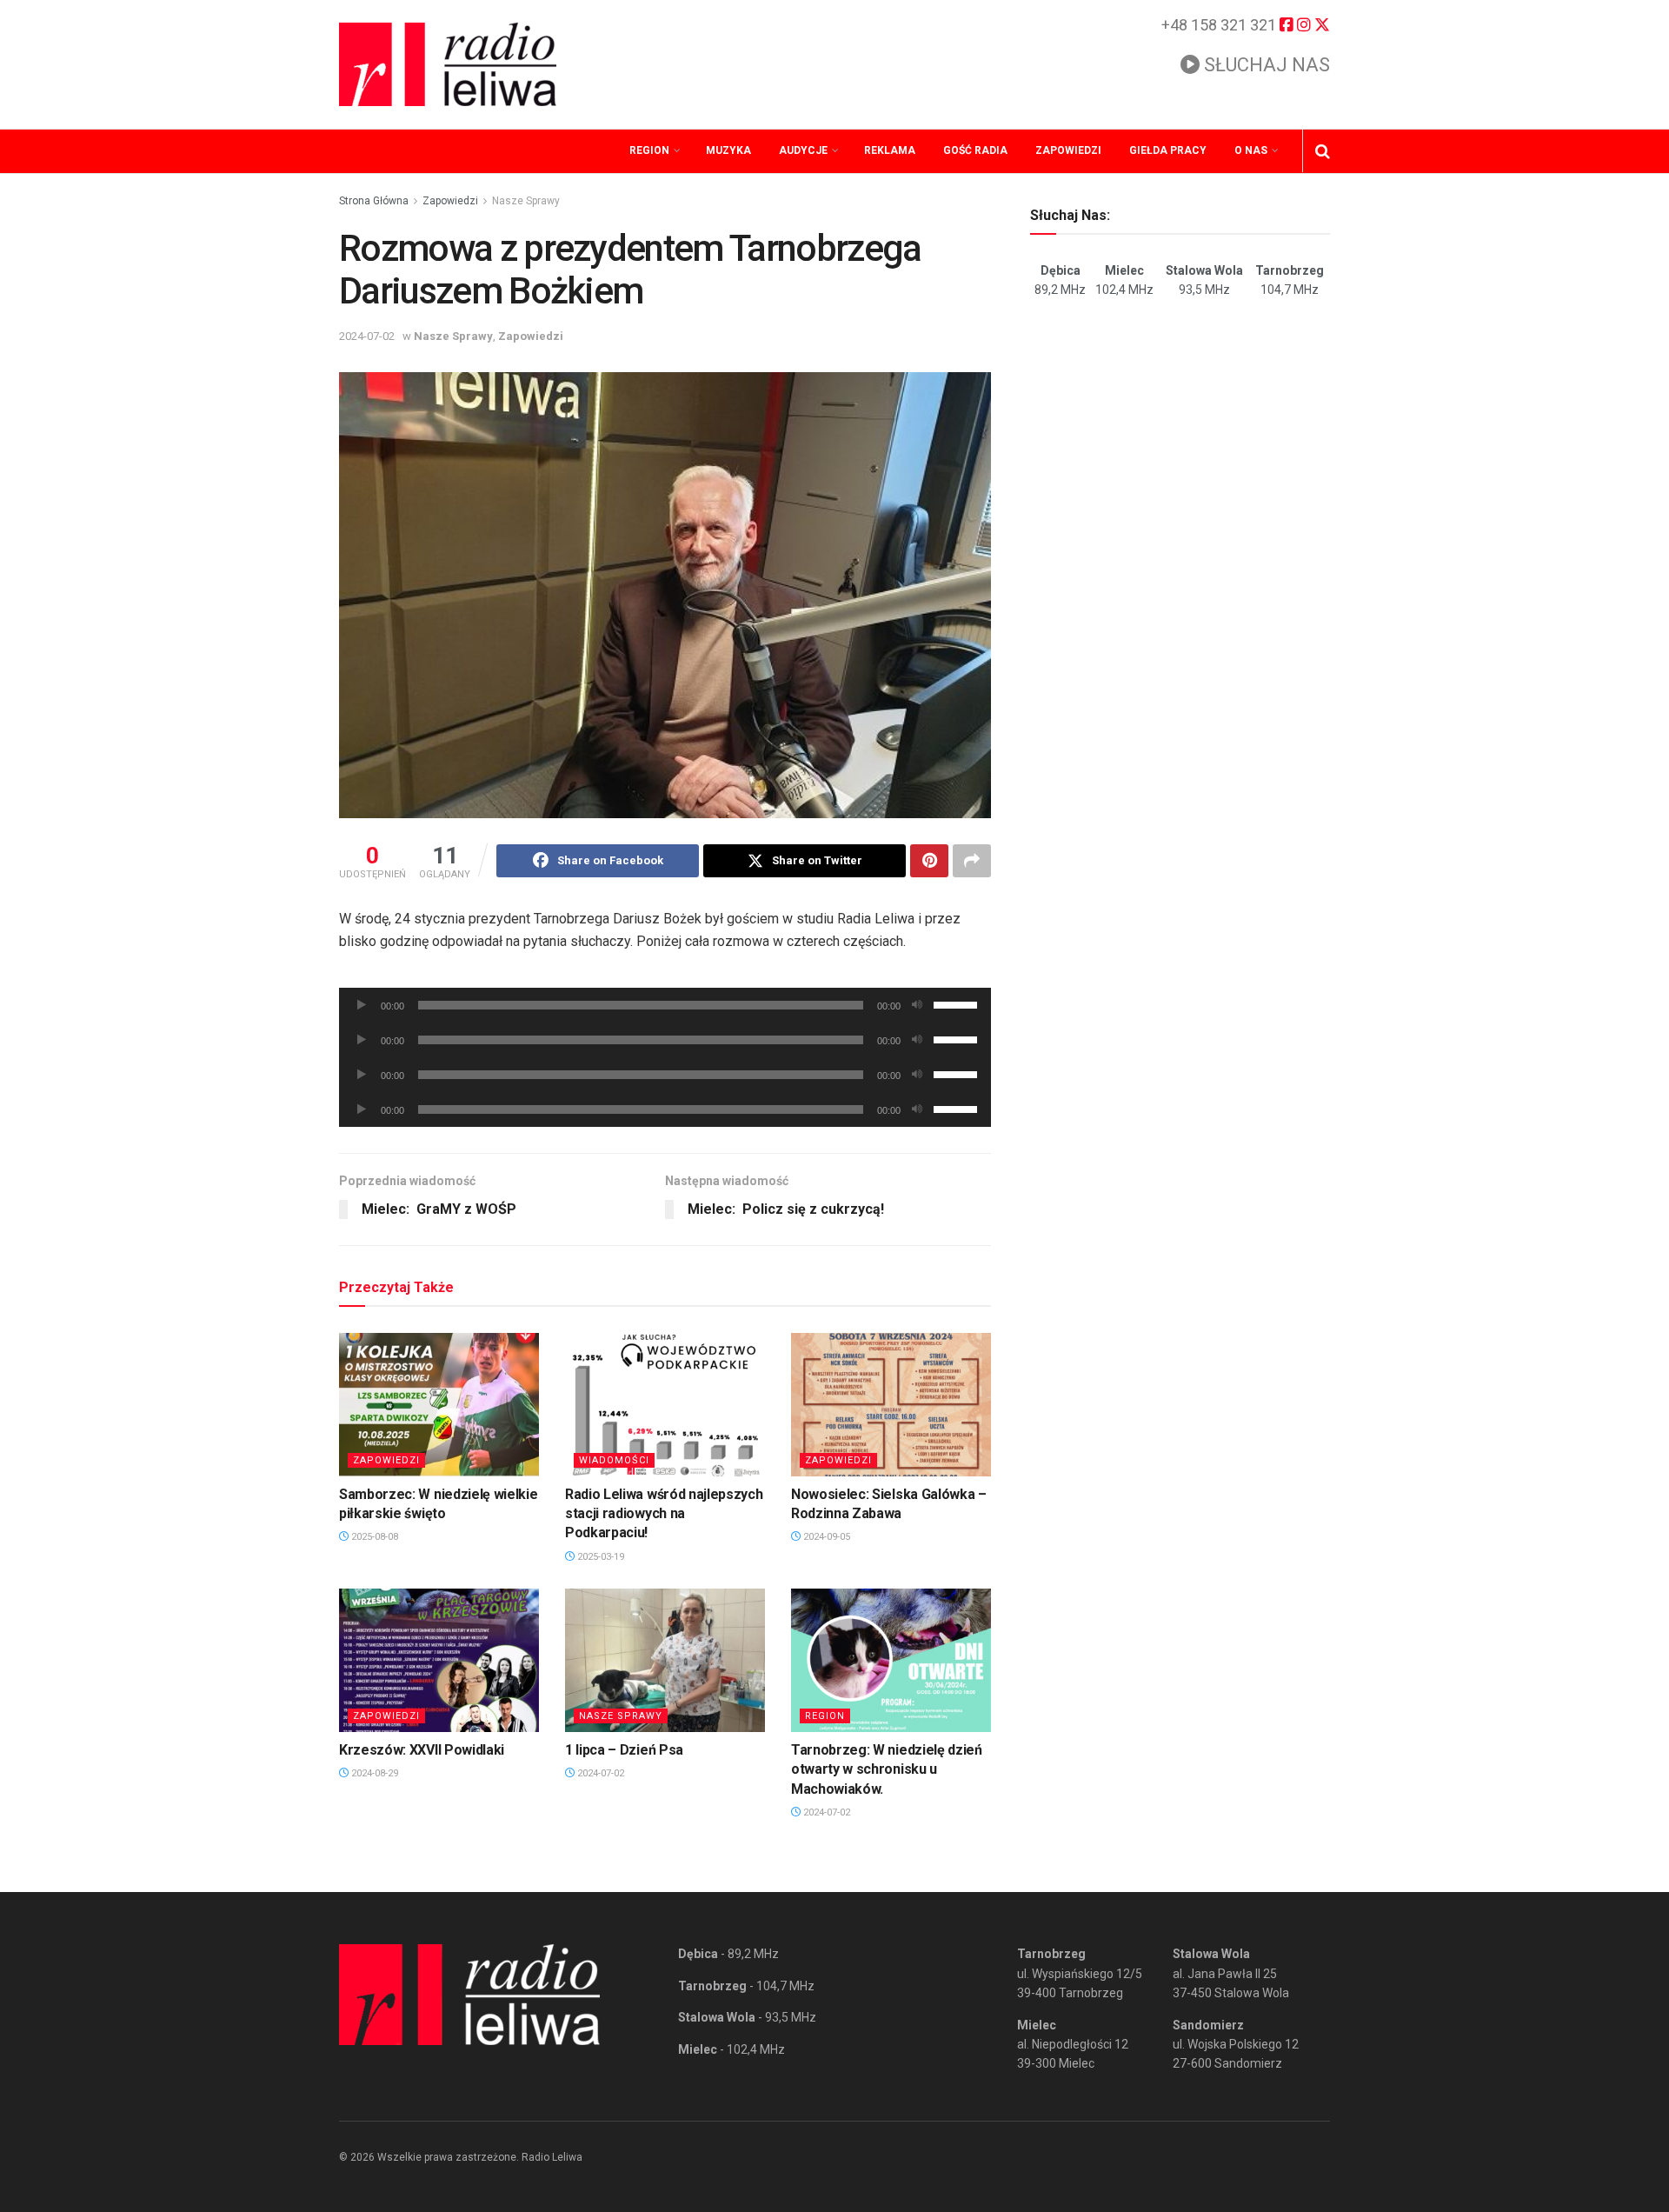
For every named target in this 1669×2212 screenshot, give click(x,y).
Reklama (890, 150)
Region (649, 150)
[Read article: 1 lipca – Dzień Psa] (665, 1660)
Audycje (803, 150)
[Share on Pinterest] (929, 861)
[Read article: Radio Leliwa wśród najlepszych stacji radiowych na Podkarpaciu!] (665, 1404)
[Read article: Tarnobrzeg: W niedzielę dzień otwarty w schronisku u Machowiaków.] (891, 1660)
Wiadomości (614, 1460)
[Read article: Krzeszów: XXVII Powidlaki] (439, 1660)
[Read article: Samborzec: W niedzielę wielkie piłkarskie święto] (439, 1404)
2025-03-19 (599, 1557)
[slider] (958, 1003)
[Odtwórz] (362, 1005)
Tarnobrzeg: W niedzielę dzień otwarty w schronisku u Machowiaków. (887, 1769)
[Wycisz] (917, 1005)
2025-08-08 (373, 1537)
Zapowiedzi (1068, 150)
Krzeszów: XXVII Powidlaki (422, 1750)
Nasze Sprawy (526, 201)
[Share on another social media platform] (972, 861)
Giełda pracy (1168, 150)
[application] (665, 1005)
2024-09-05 (825, 1537)
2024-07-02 (367, 336)
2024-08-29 (373, 1773)
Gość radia (975, 150)
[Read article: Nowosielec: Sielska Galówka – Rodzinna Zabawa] (891, 1404)
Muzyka (728, 150)
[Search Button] (1323, 151)
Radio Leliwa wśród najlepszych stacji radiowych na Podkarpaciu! (664, 1514)
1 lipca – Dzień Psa (624, 1750)
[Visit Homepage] (448, 64)
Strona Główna (374, 201)
